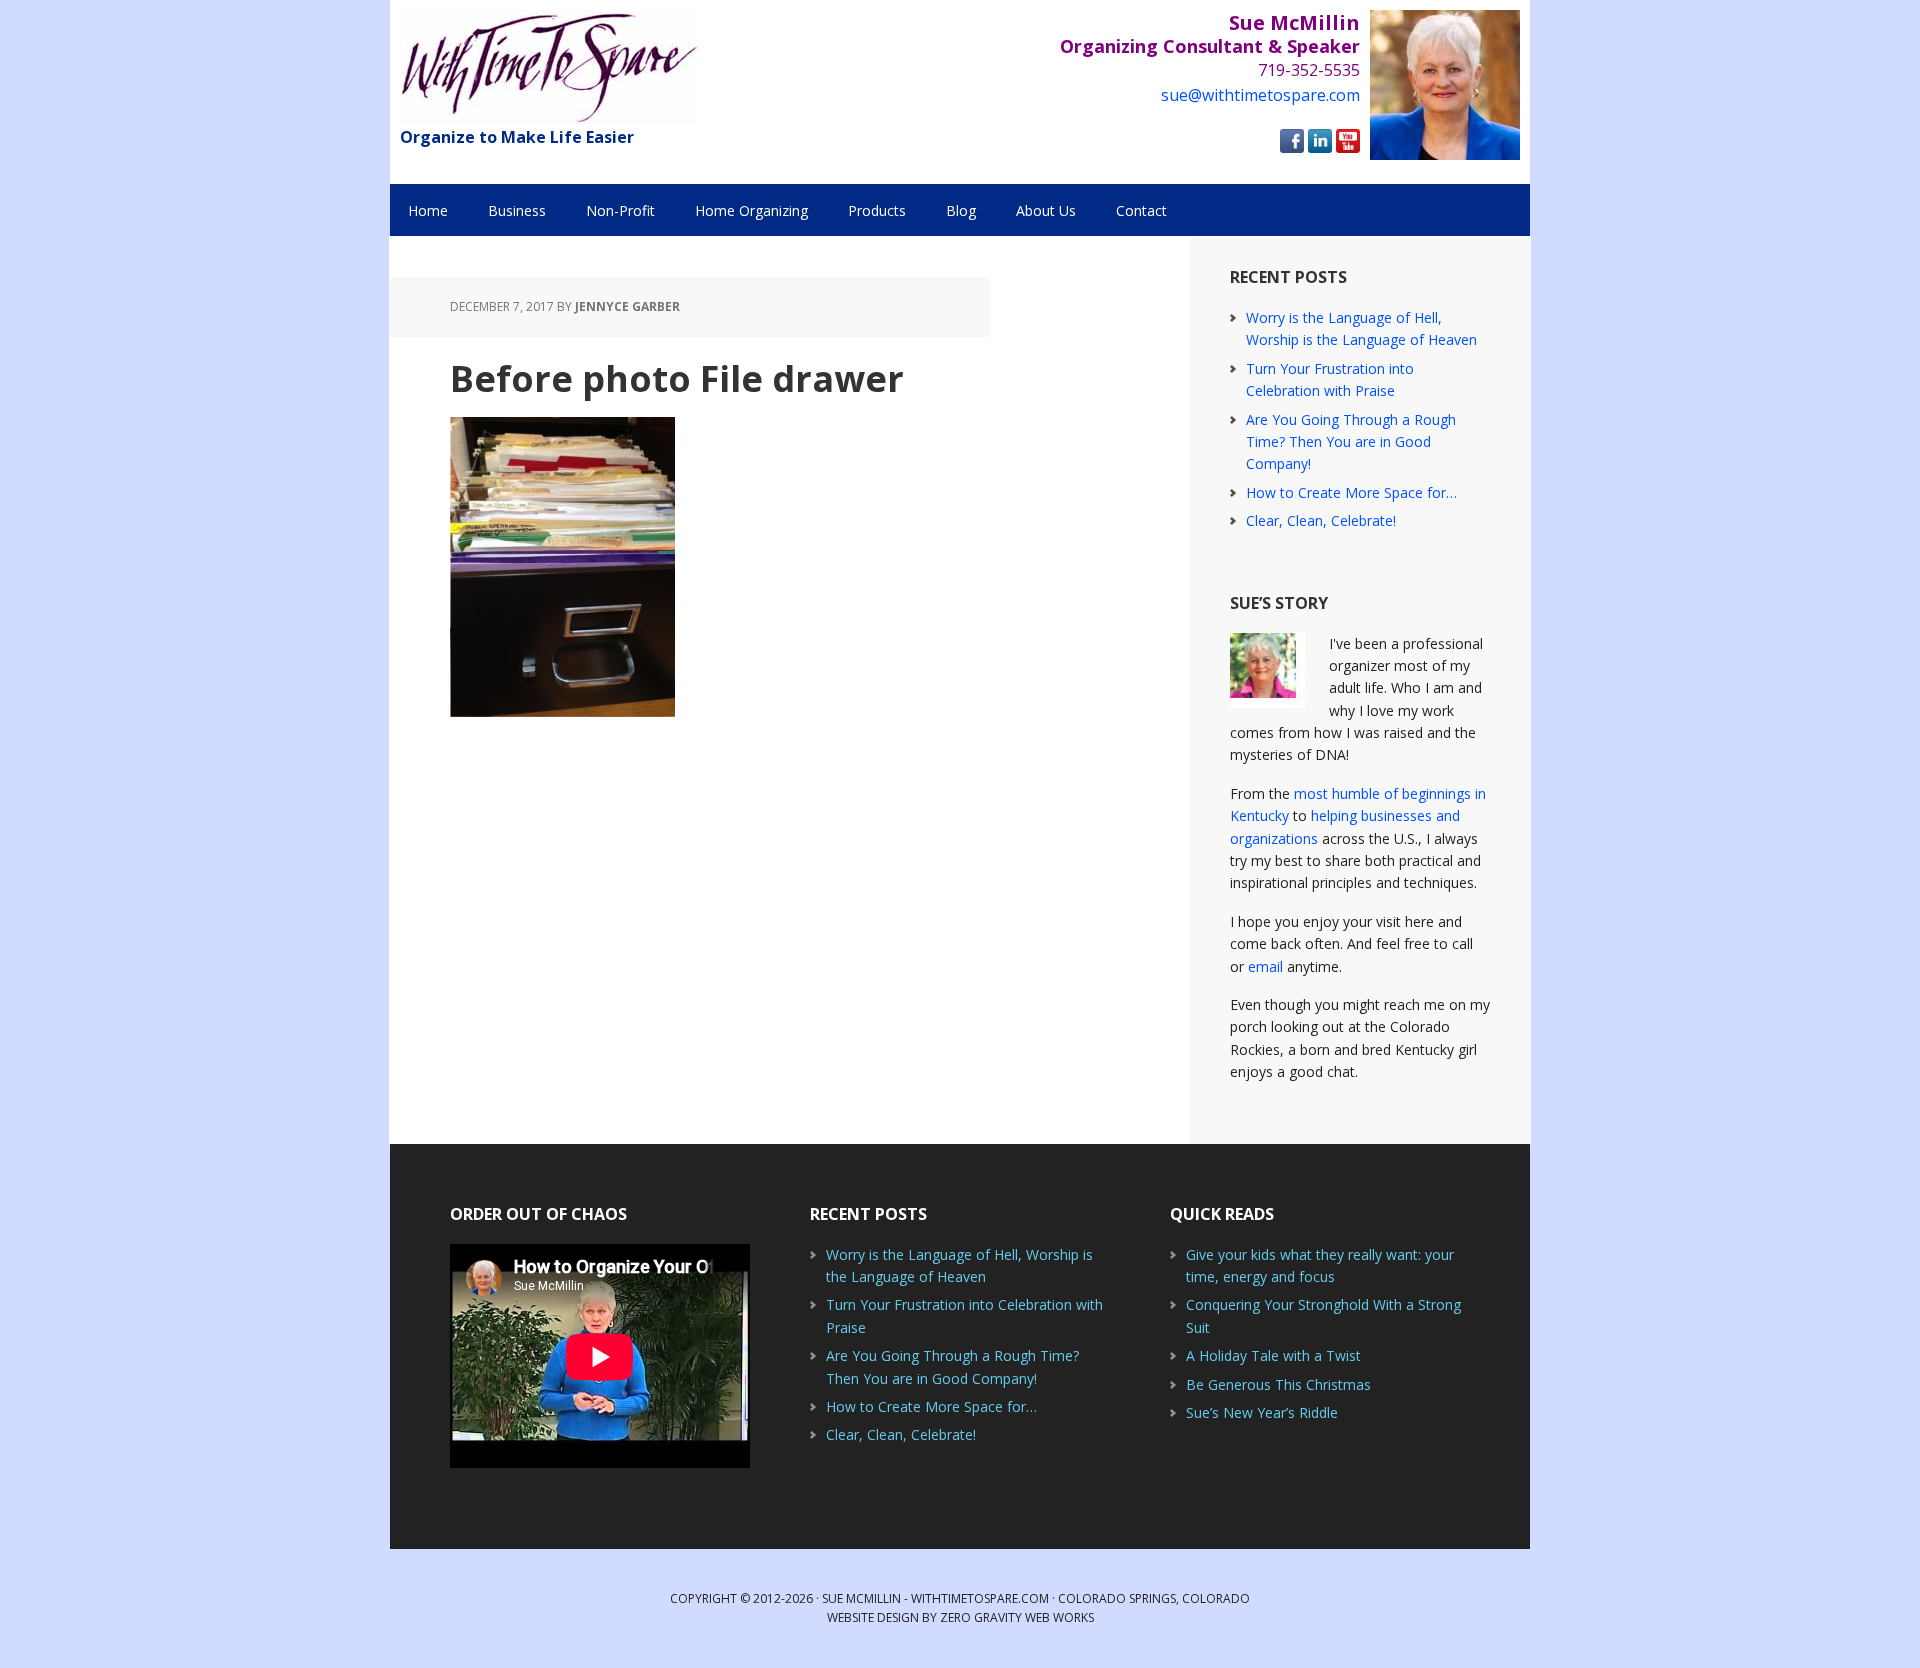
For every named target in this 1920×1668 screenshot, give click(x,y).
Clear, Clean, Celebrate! (1321, 520)
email (1265, 966)
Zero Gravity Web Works (1017, 1617)
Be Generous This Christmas (1278, 1384)
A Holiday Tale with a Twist (1273, 1355)
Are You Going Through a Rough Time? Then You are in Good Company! (1351, 442)
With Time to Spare (550, 67)
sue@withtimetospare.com (1260, 95)
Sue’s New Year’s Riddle (1262, 1412)
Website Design (873, 1617)
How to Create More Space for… (1351, 492)
